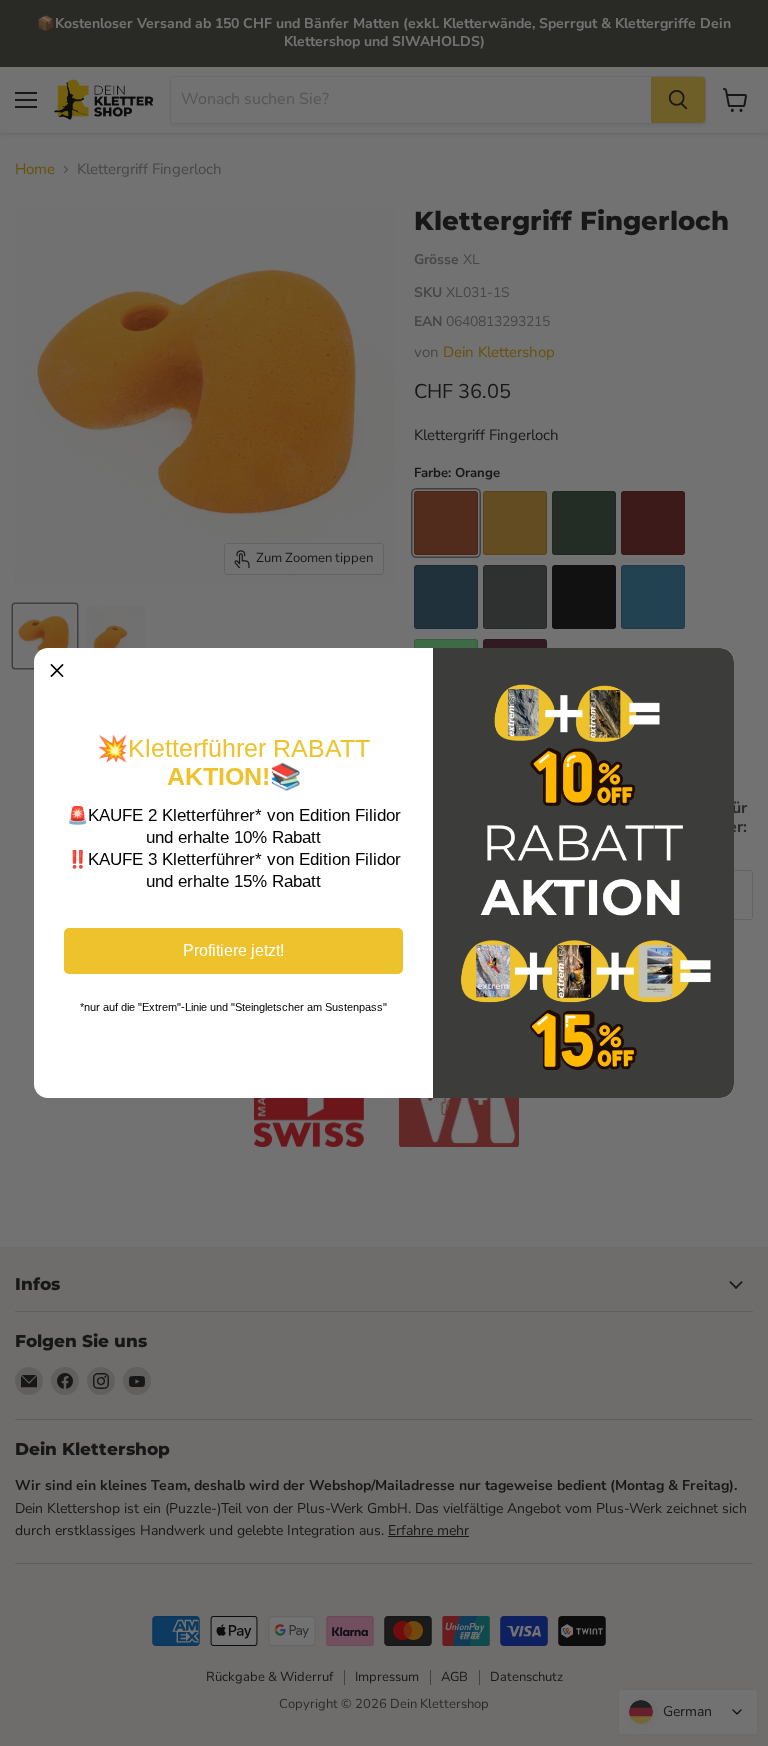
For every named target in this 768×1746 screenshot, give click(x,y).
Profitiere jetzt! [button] (233, 950)
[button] (57, 671)
